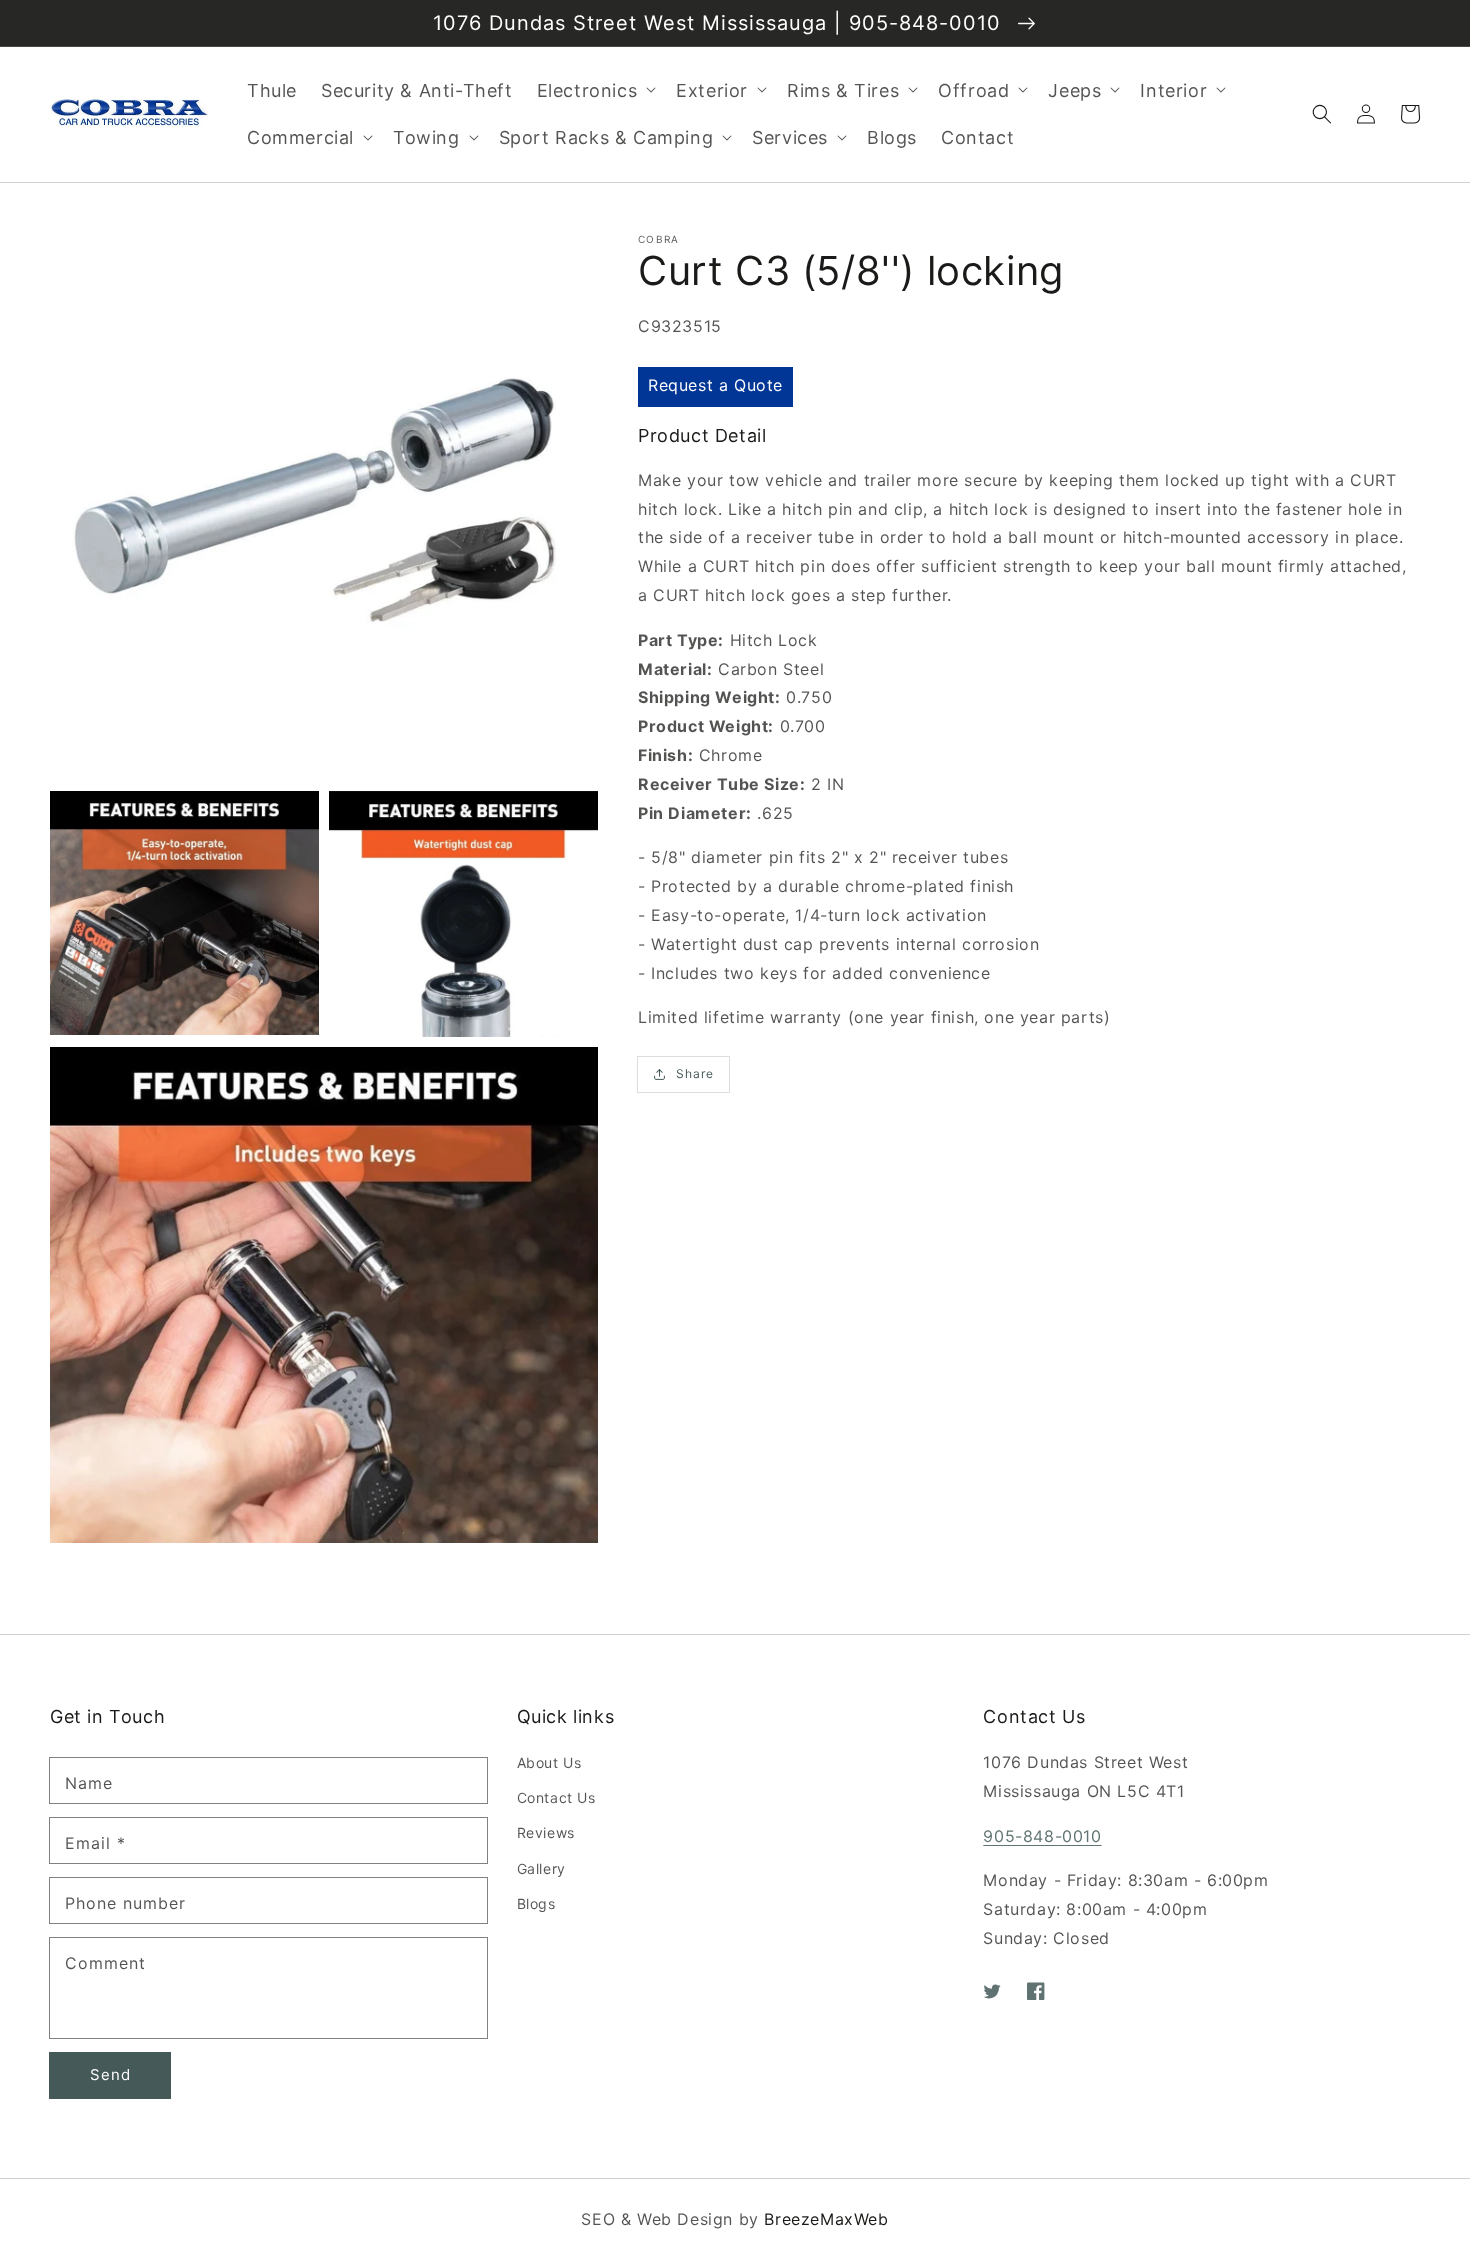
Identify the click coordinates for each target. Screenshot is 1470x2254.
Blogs (536, 1903)
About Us (549, 1762)
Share (695, 1073)
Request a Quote (715, 385)
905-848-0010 (1042, 1836)
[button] (1322, 114)
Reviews (546, 1832)
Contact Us (556, 1797)
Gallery (541, 1868)
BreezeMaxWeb (826, 2219)
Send (110, 2074)
